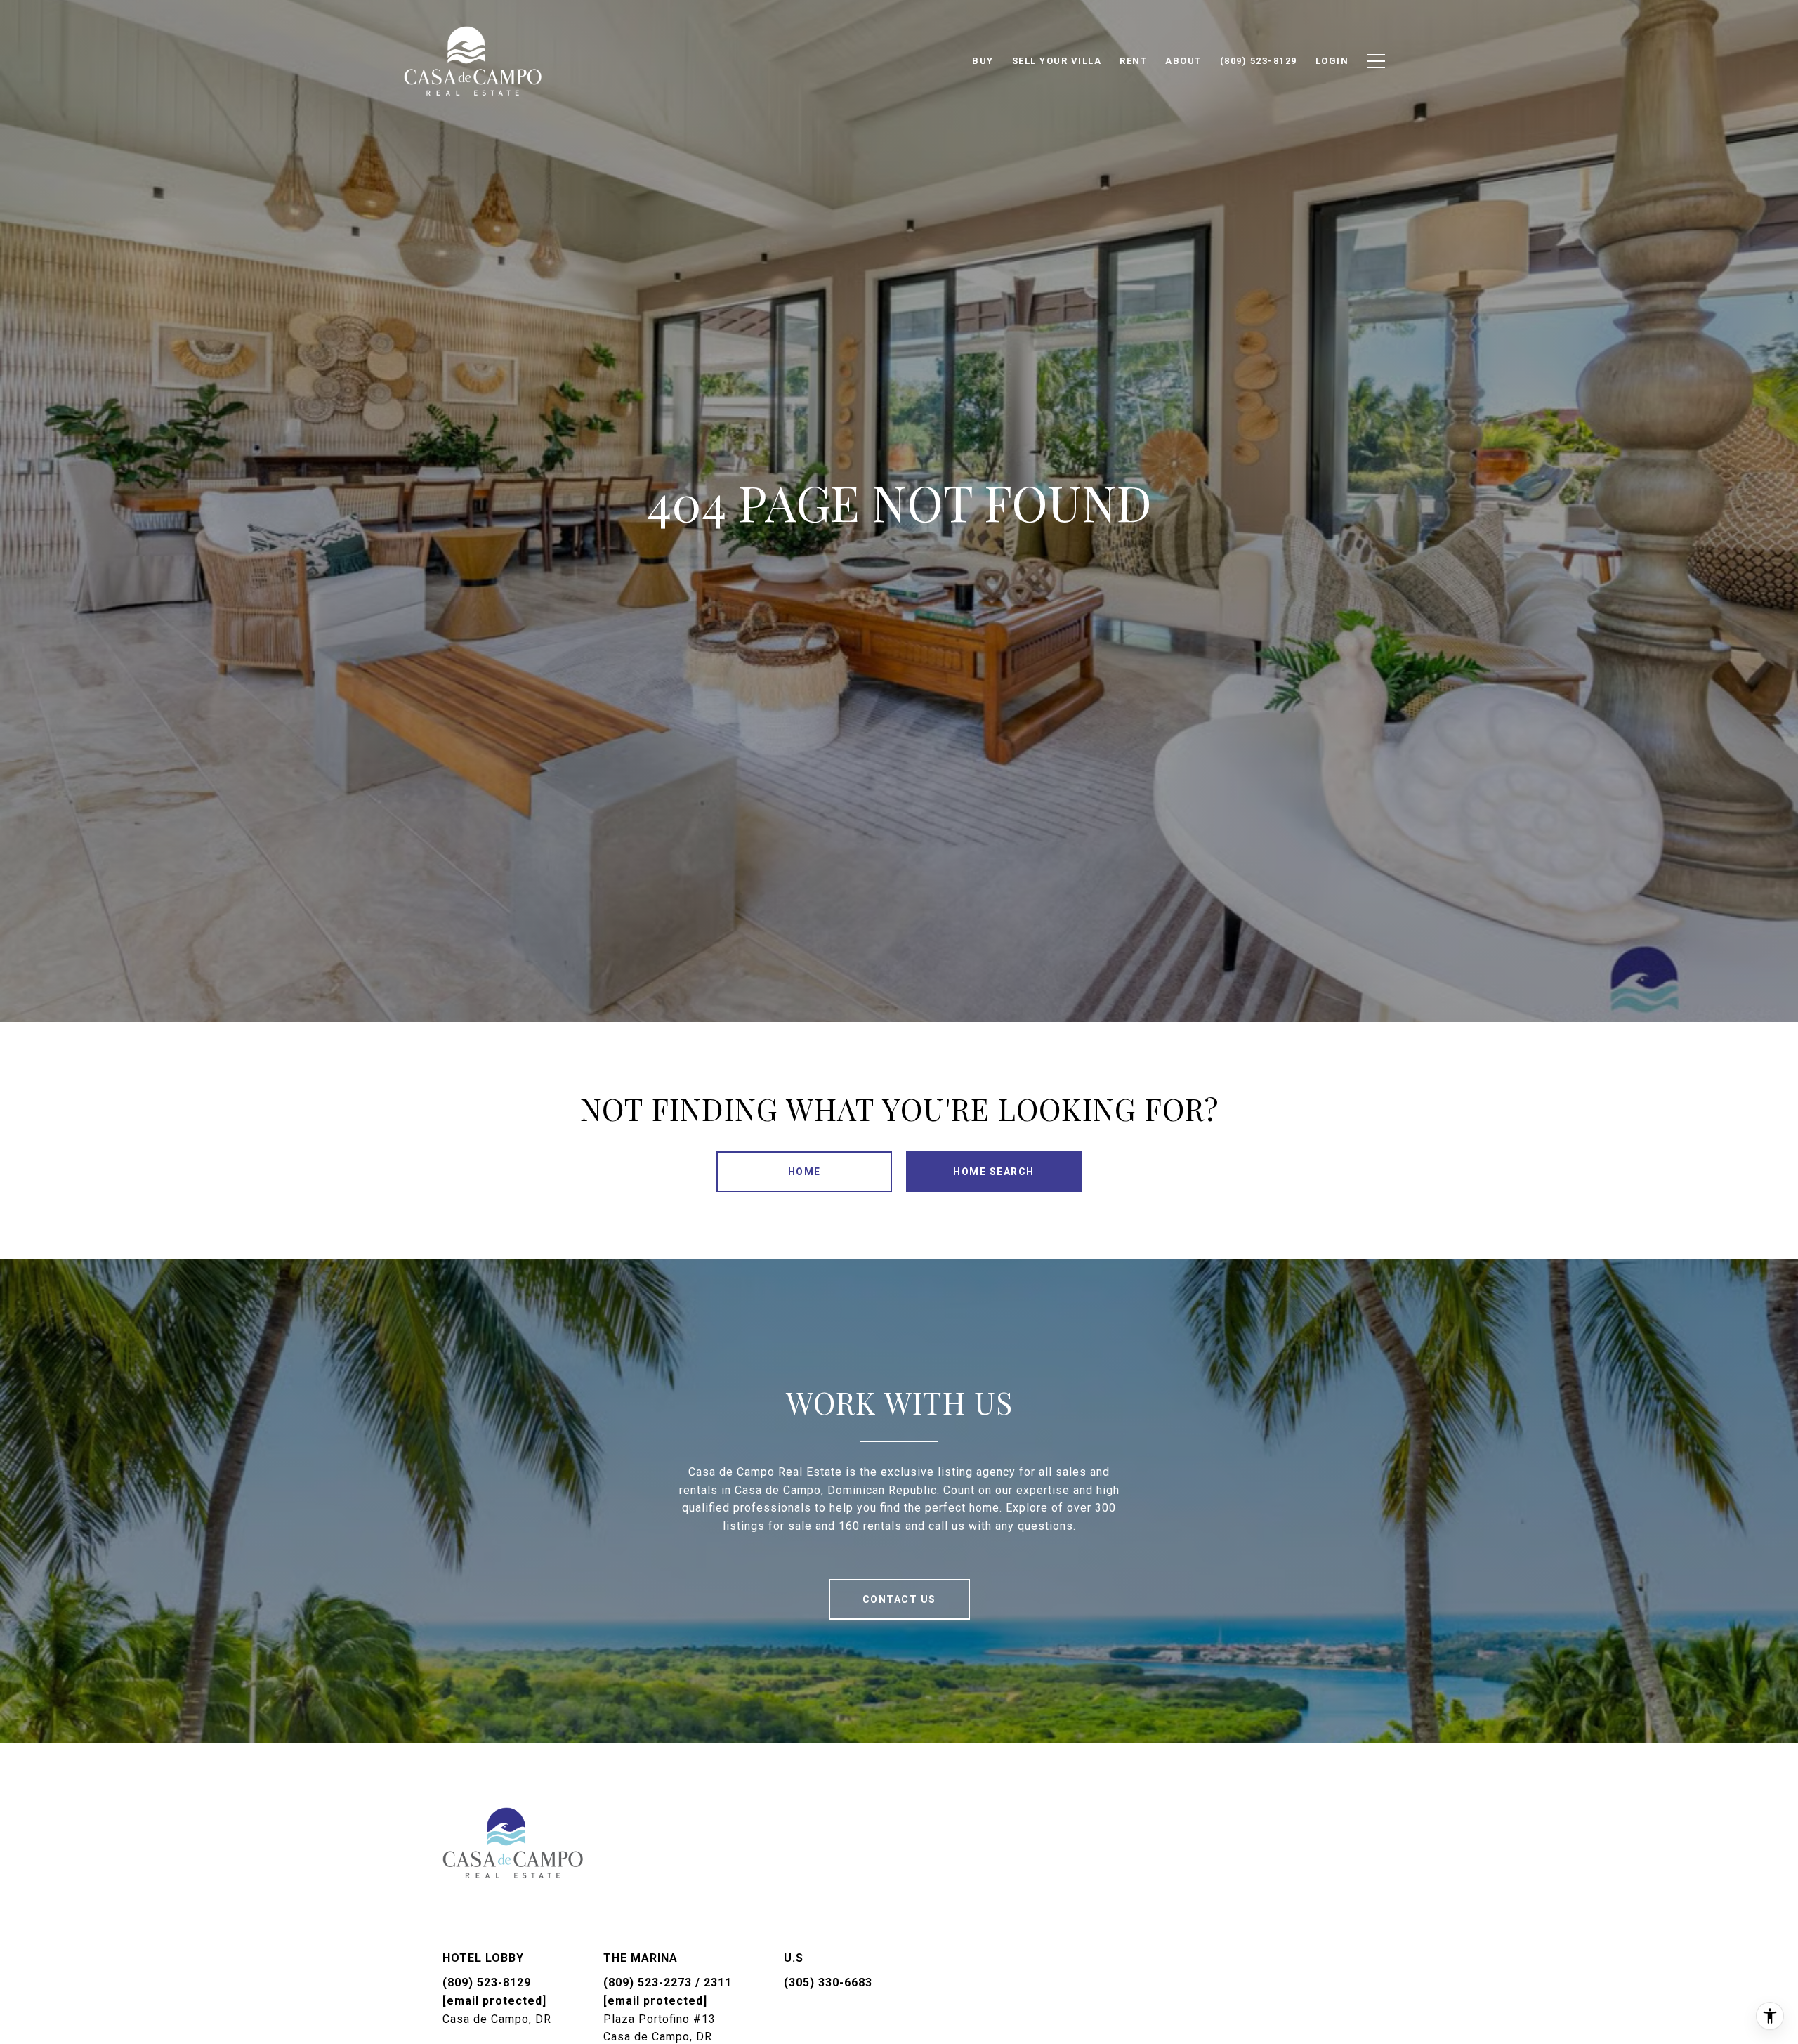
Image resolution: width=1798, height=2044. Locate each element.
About (1183, 61)
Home (805, 1172)
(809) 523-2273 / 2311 (668, 1983)
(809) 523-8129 (487, 1983)
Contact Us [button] (899, 1599)
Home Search (994, 1172)
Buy (983, 61)
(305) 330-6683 (828, 1983)
